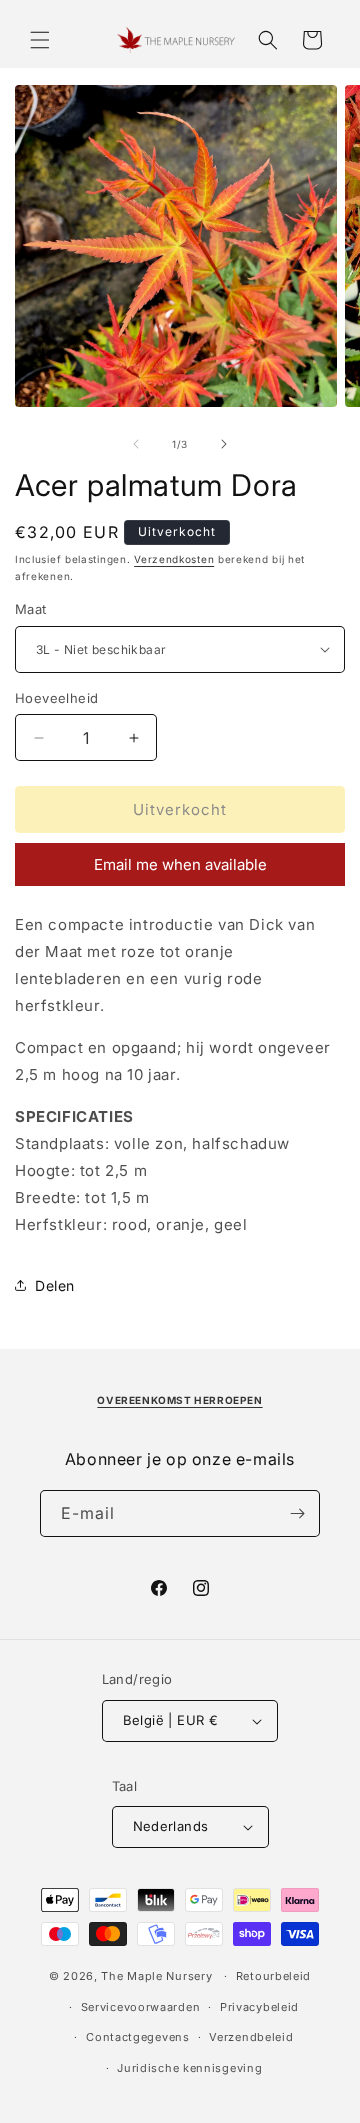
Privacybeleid (259, 2007)
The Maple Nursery (156, 1976)
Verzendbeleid (251, 2037)
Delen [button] (55, 1285)
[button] (40, 40)
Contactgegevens (138, 2037)
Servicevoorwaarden (141, 2007)
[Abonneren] (297, 1513)
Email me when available (180, 864)
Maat (31, 609)
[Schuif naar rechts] (224, 444)
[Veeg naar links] (136, 444)
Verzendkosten (174, 559)
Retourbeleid (273, 1976)
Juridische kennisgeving (189, 2068)
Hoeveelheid (56, 698)
